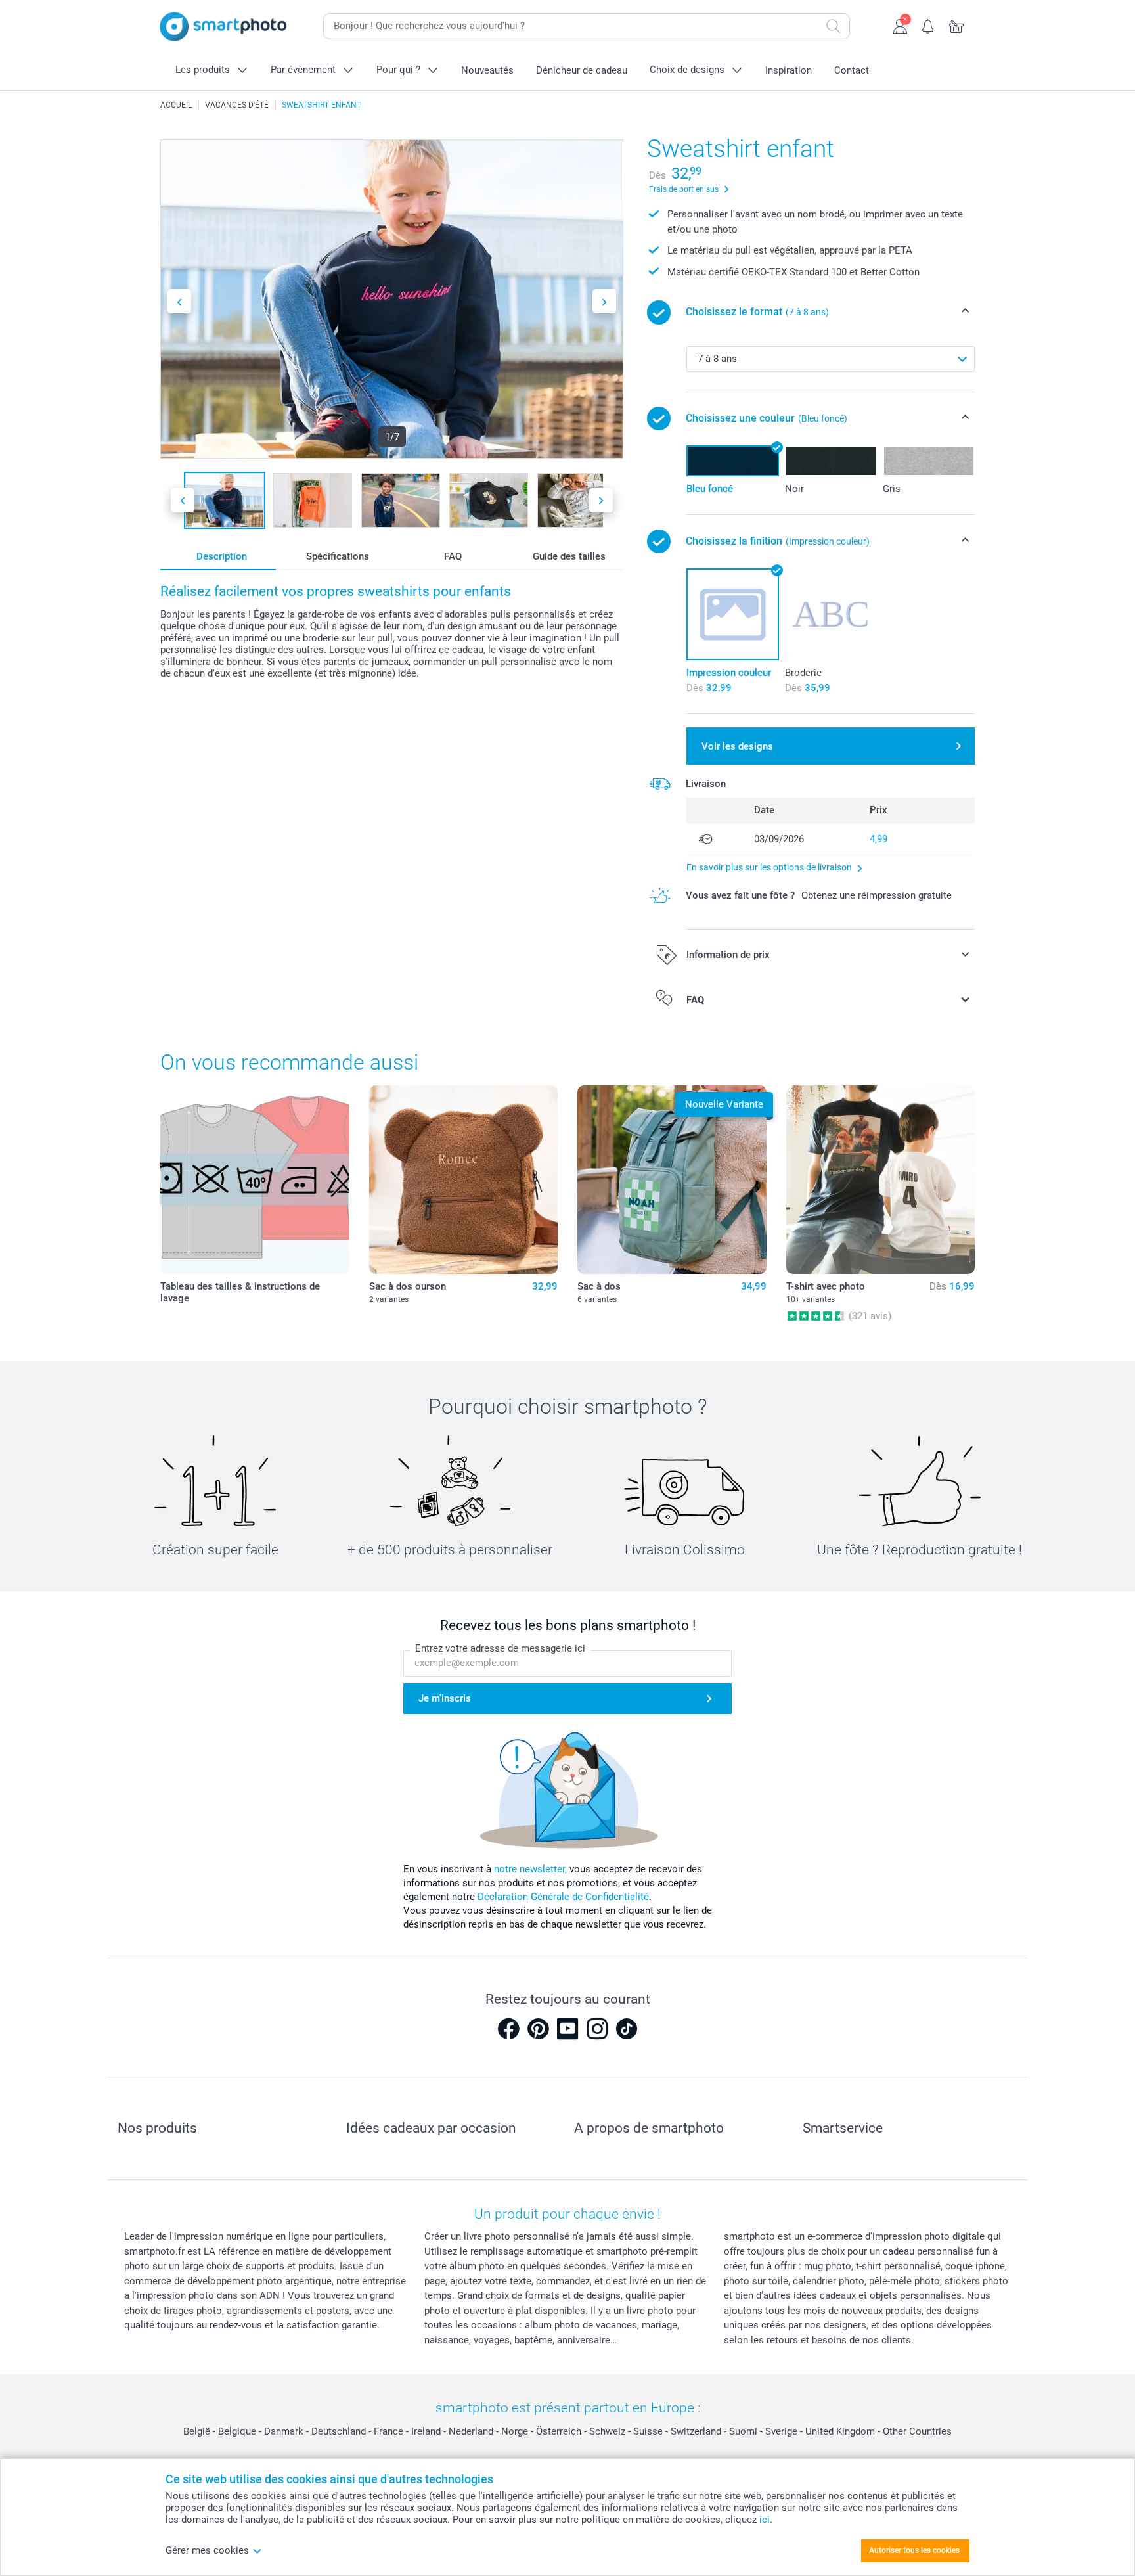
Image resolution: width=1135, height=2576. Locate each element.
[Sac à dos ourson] (464, 1180)
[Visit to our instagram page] (597, 2029)
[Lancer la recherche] (834, 26)
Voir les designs (737, 746)
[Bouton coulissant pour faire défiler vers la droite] (604, 301)
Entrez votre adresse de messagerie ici (500, 1648)
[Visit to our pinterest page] (538, 2029)
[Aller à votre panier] (957, 25)
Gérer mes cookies (207, 2550)
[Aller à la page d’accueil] (223, 27)
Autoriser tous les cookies (914, 2550)
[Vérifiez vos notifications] (928, 25)
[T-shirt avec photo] (881, 1180)
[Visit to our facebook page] (508, 2029)
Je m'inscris (445, 1698)
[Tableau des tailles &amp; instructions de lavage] (255, 1180)
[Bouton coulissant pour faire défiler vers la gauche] (179, 301)
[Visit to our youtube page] (567, 2029)
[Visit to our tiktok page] (627, 2029)
